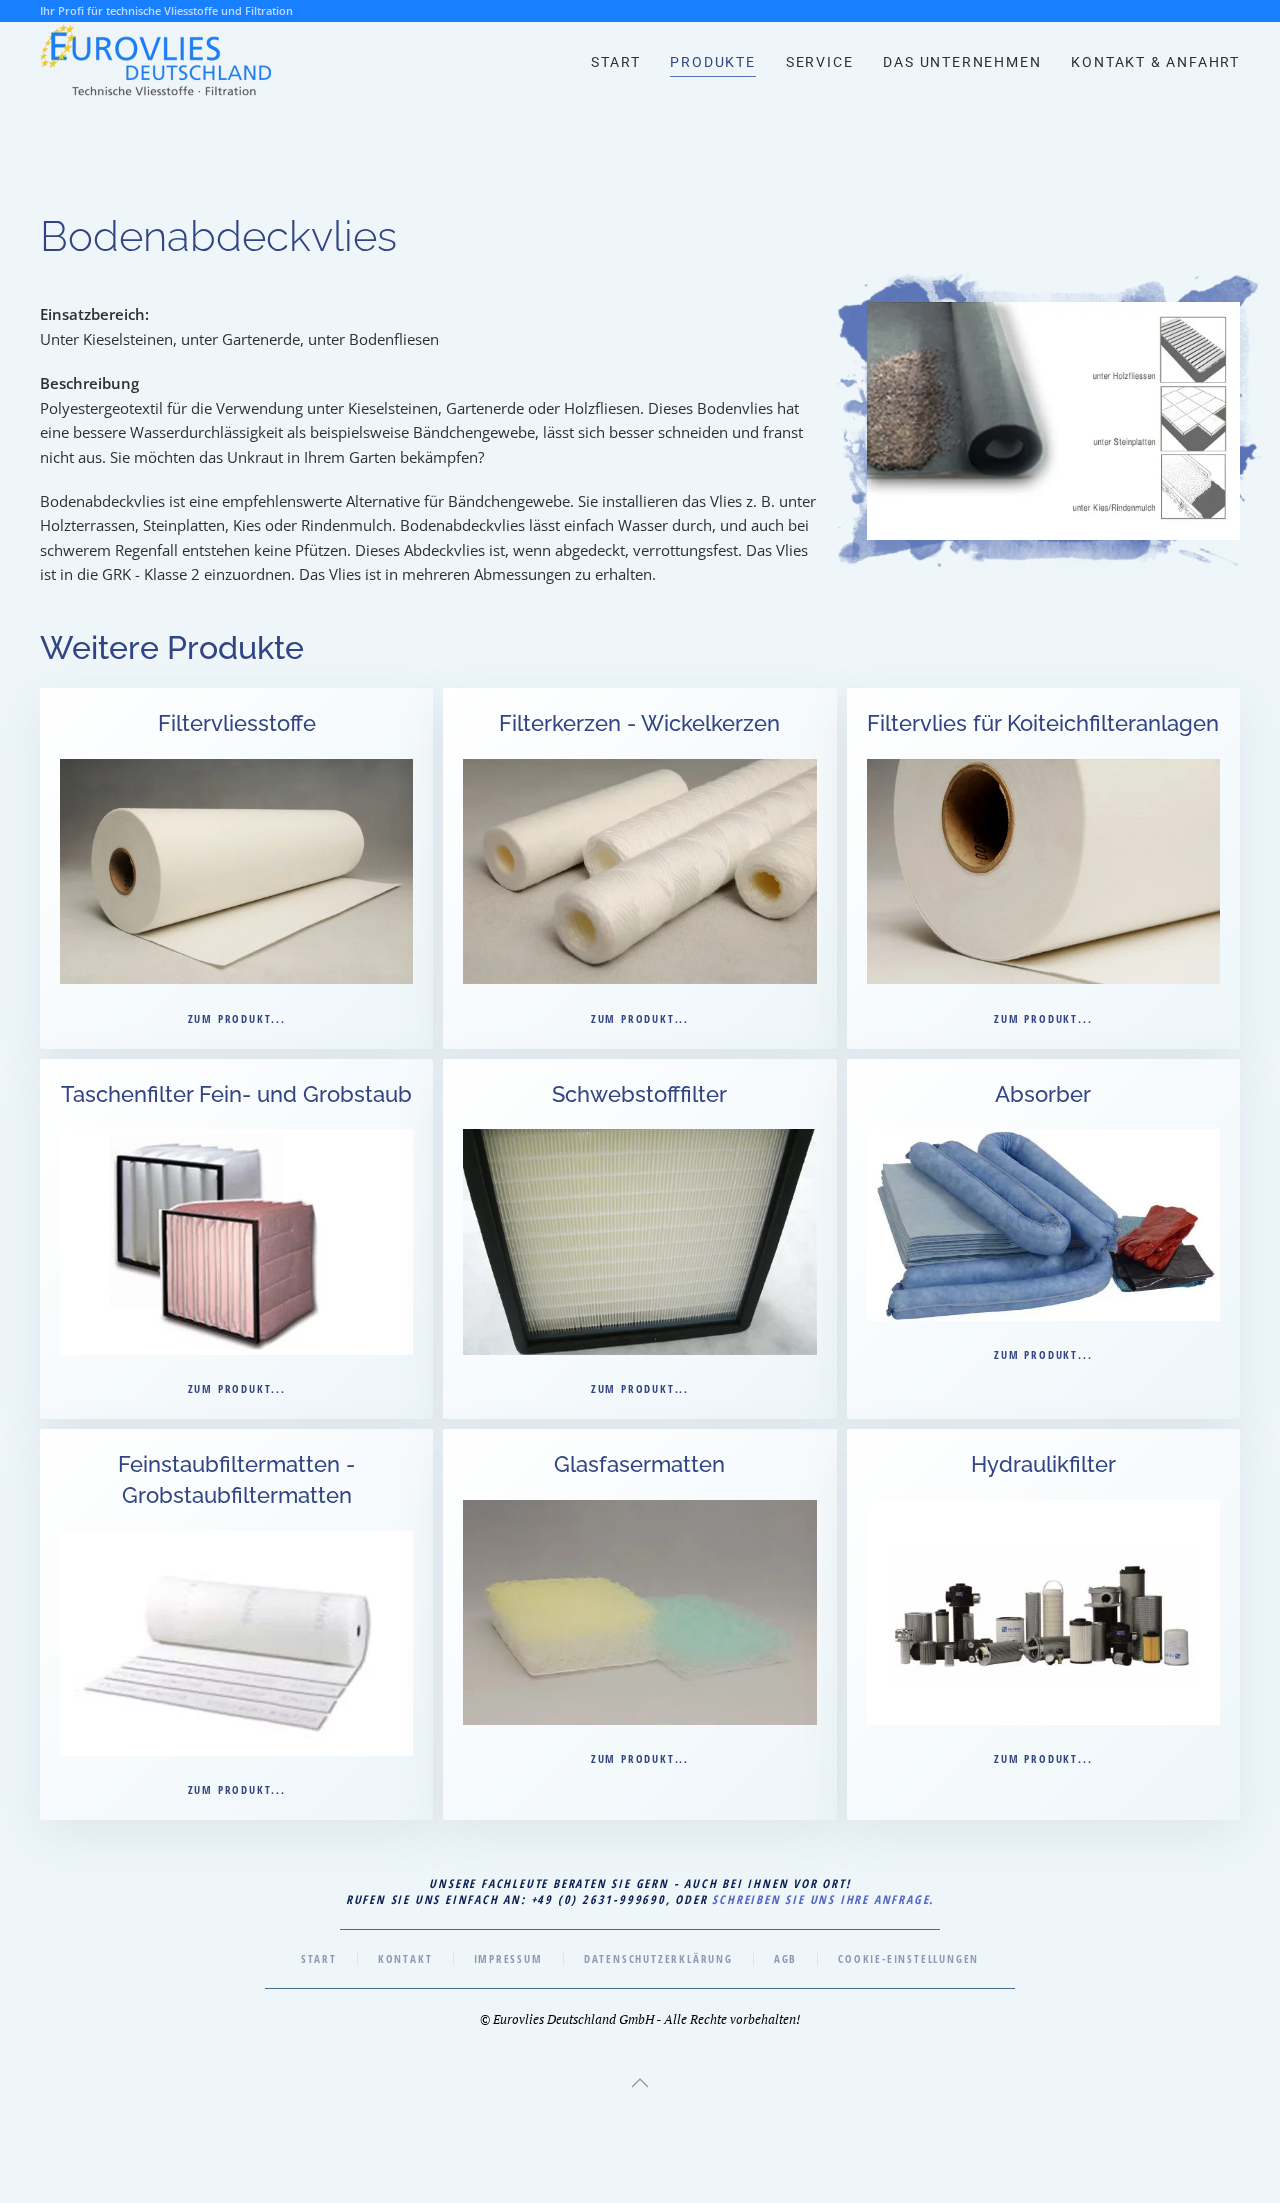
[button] (640, 2083)
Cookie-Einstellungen (908, 1958)
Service (820, 62)
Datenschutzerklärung (658, 1958)
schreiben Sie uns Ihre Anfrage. (823, 1899)
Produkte (712, 62)
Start (615, 62)
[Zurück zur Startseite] (155, 62)
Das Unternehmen (962, 62)
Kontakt (405, 1958)
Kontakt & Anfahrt (1155, 62)
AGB (785, 1958)
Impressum (508, 1958)
